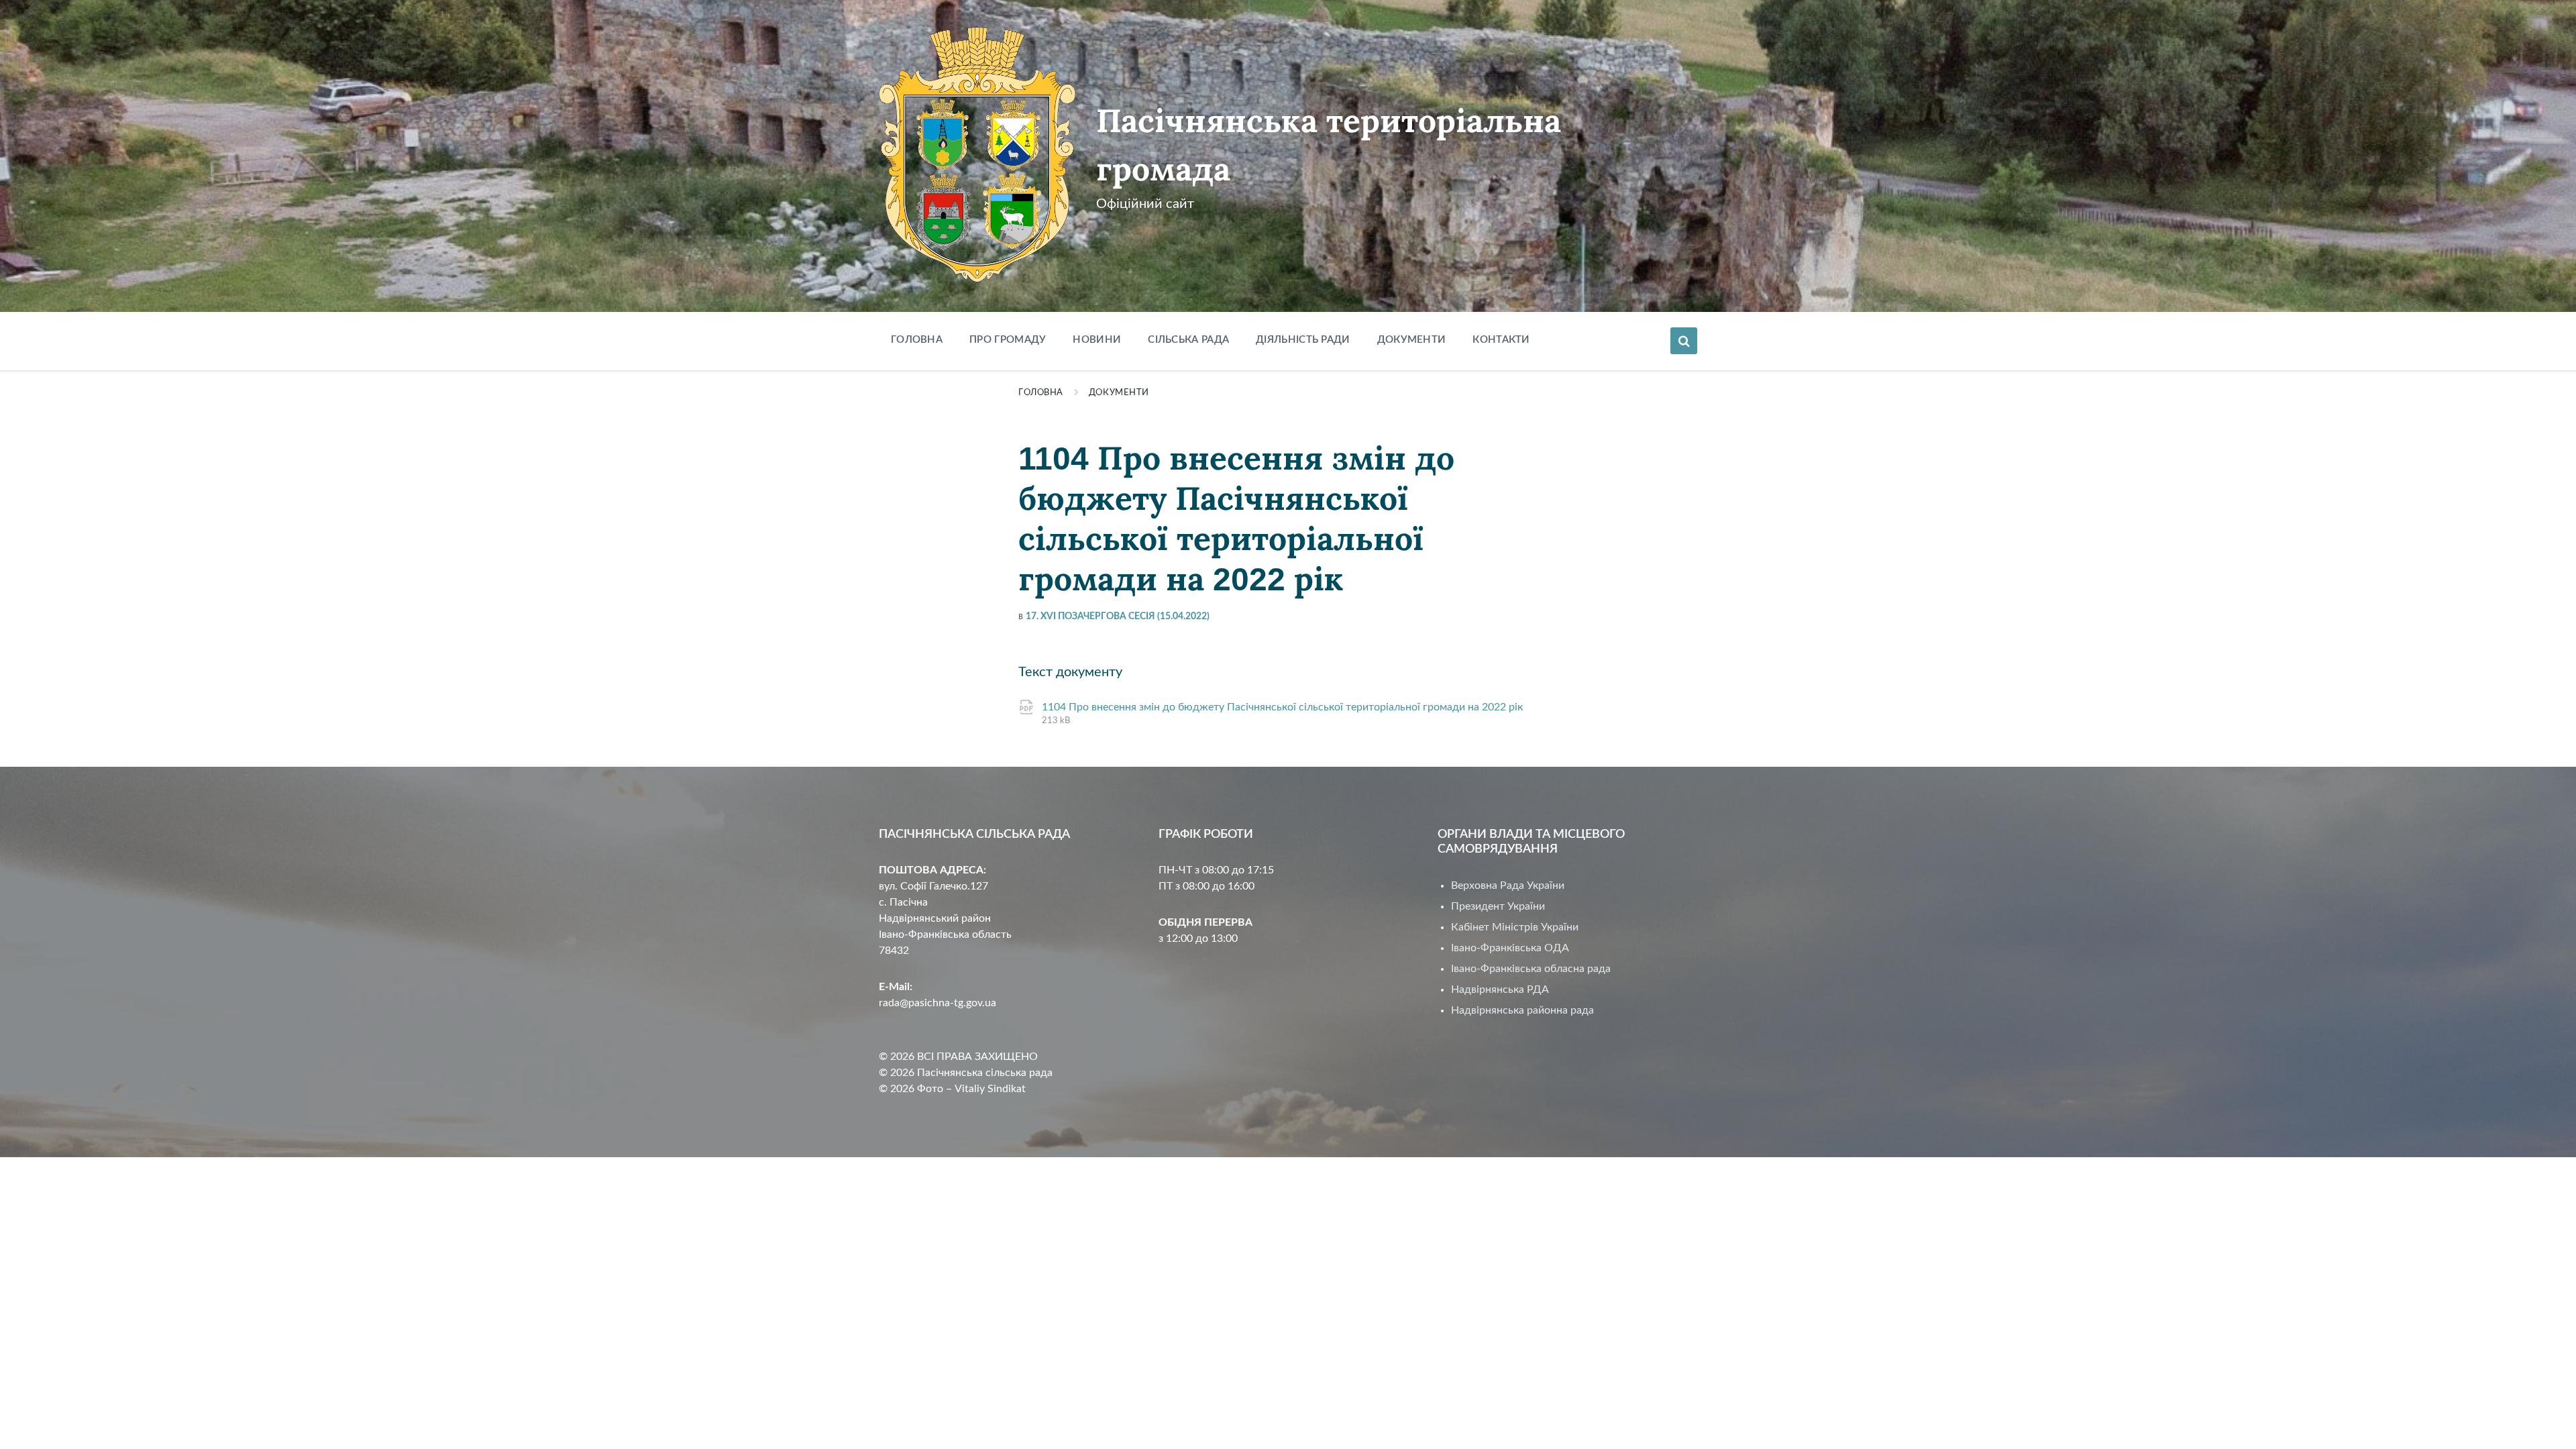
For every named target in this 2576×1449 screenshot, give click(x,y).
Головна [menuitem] (917, 340)
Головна (1041, 393)
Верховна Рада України (1508, 885)
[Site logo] (977, 279)
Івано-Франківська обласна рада (1531, 969)
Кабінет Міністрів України (1515, 927)
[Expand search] (1684, 341)
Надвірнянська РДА (1500, 989)
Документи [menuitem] (1412, 340)
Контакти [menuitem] (1501, 340)
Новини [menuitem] (1097, 340)
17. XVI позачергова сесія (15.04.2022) (1118, 616)
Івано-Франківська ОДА (1510, 948)
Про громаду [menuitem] (1008, 340)
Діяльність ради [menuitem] (1303, 340)
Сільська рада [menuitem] (1188, 340)
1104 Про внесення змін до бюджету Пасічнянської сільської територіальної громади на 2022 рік (1282, 707)
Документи (1119, 393)
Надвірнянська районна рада (1522, 1010)
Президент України (1498, 906)
